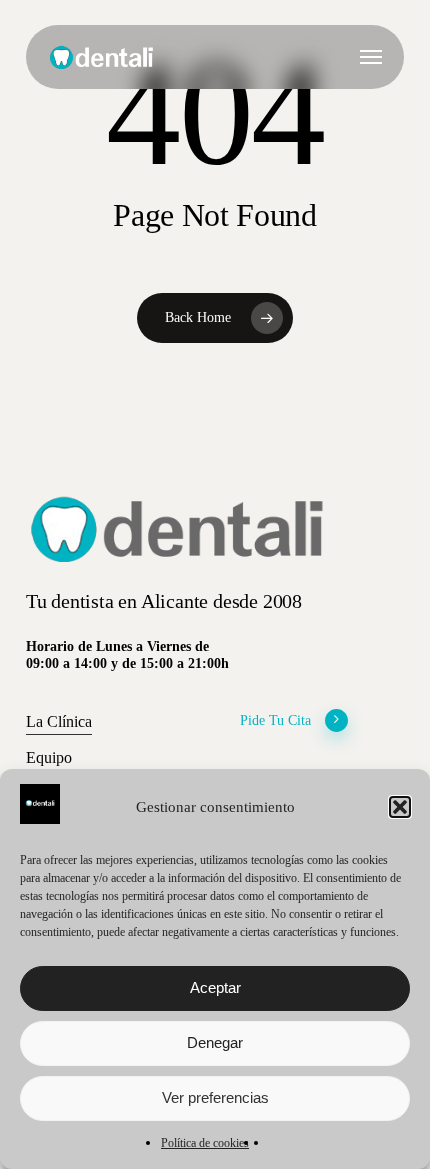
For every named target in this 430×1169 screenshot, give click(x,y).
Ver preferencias (215, 1097)
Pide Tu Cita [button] (275, 720)
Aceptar (215, 987)
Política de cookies (205, 1143)
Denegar (215, 1042)
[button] (400, 807)
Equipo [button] (49, 757)
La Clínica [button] (59, 721)
